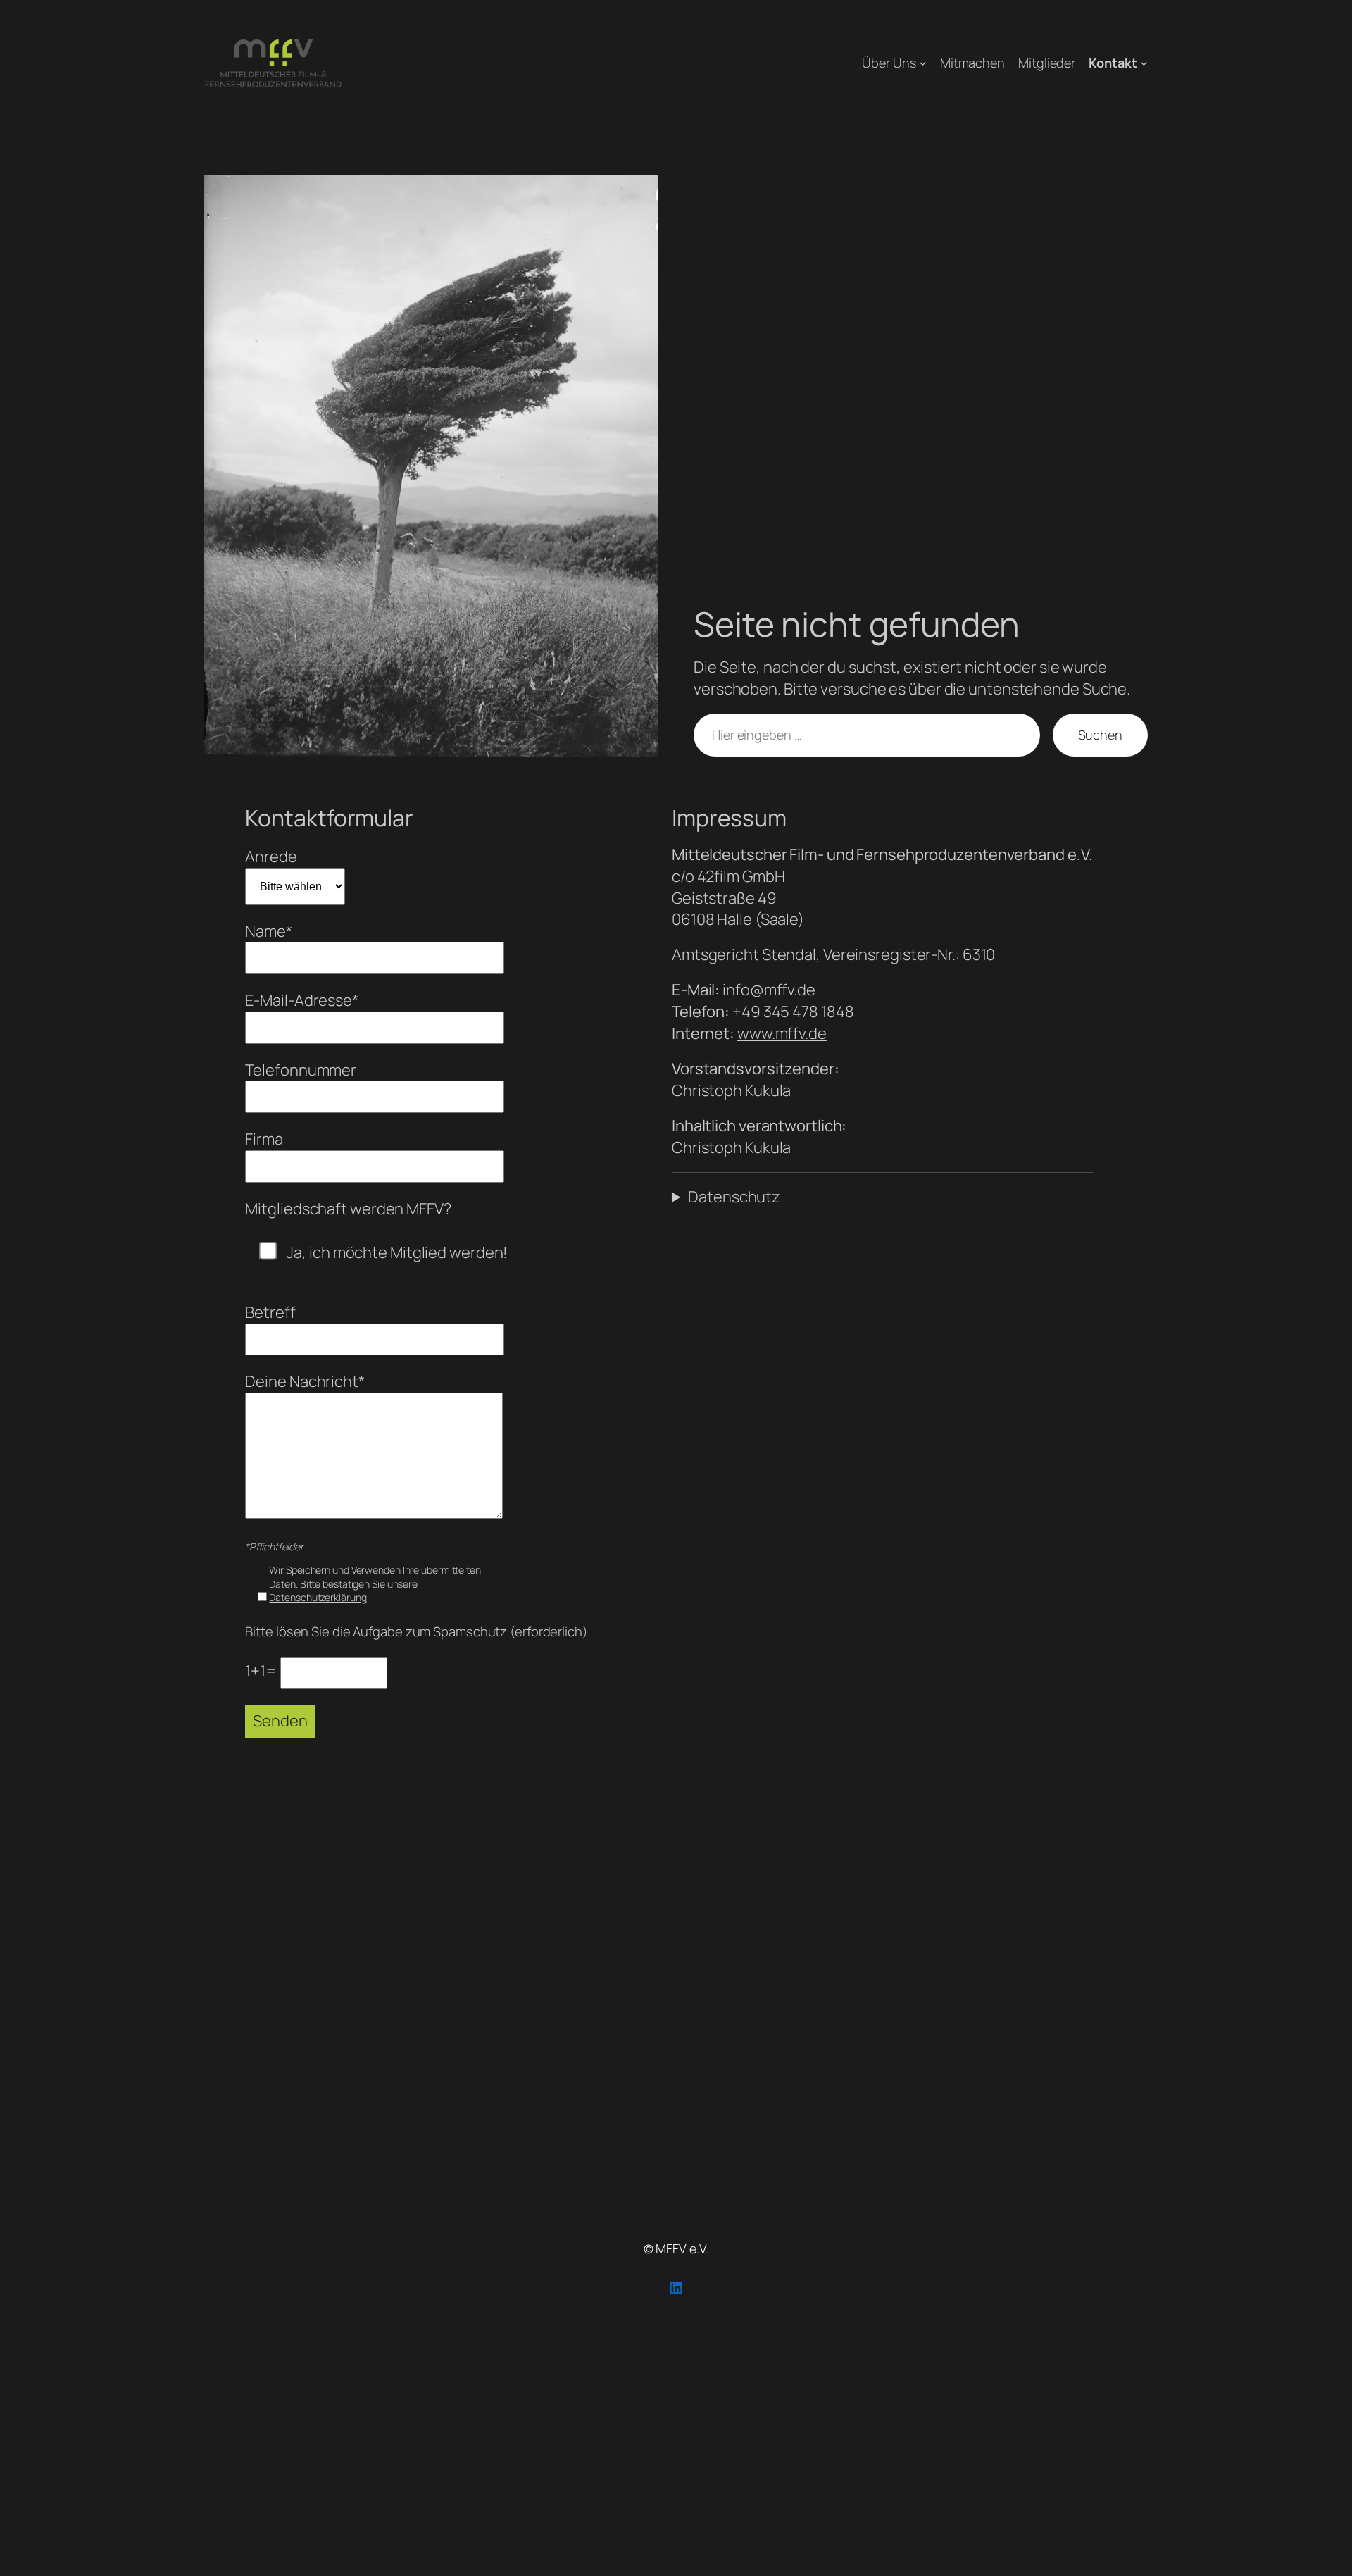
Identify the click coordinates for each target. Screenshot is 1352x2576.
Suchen (1100, 735)
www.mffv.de (782, 1033)
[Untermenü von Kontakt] (1144, 63)
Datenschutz (734, 1197)
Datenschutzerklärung (318, 1597)
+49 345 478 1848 (793, 1012)
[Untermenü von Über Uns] (923, 63)
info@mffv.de (769, 990)
